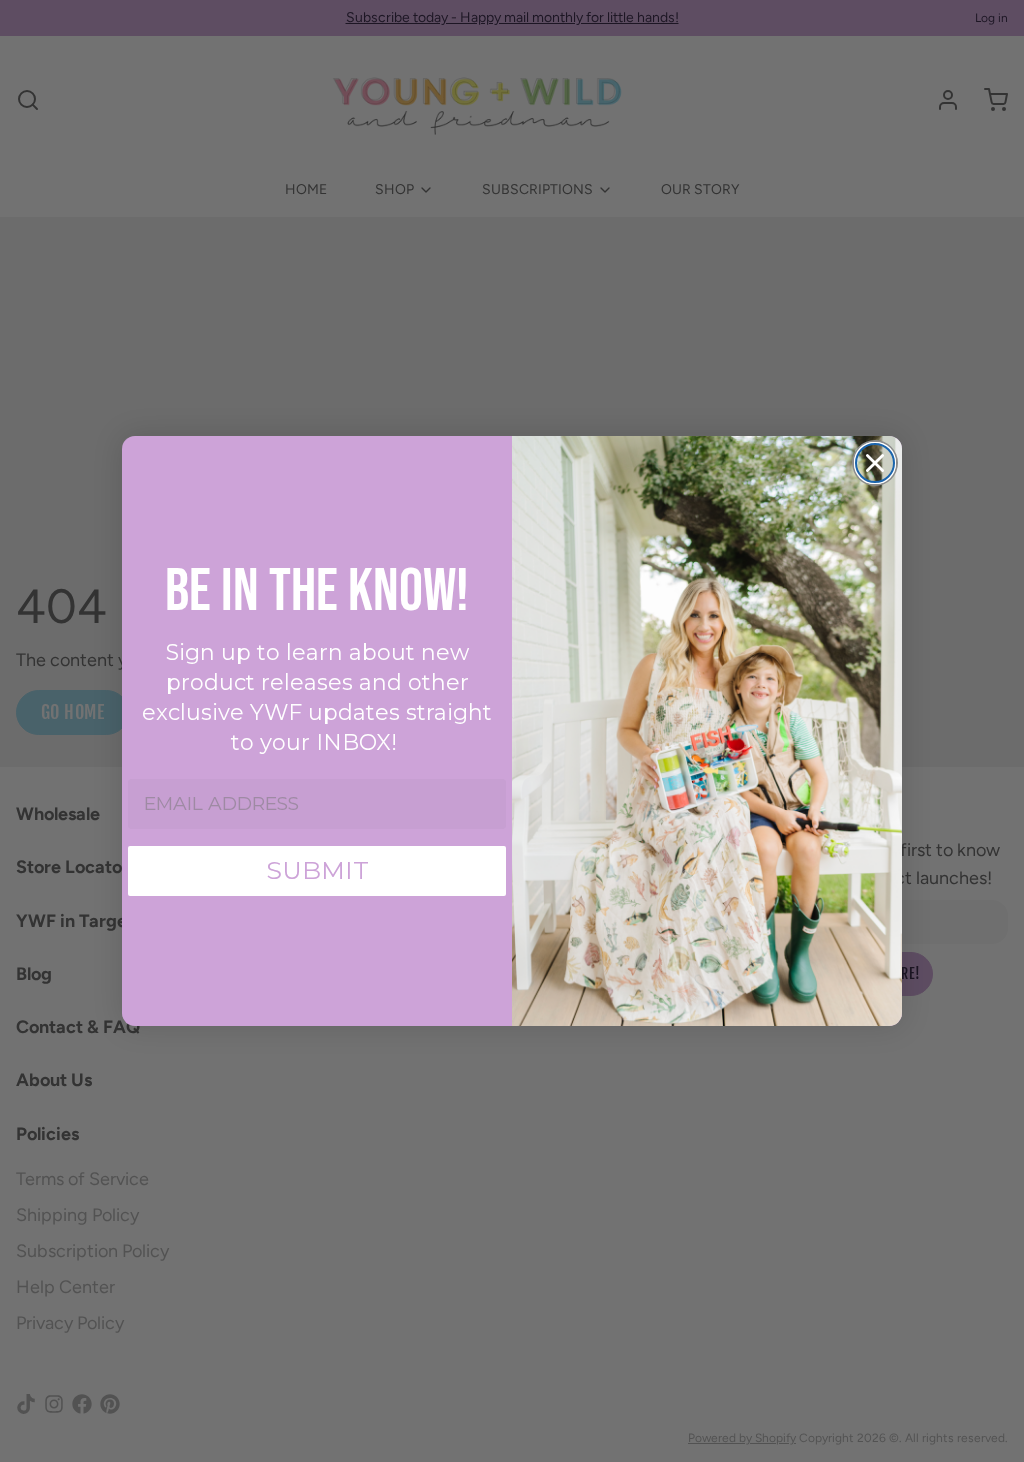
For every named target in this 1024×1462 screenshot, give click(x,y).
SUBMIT (317, 870)
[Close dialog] (875, 463)
